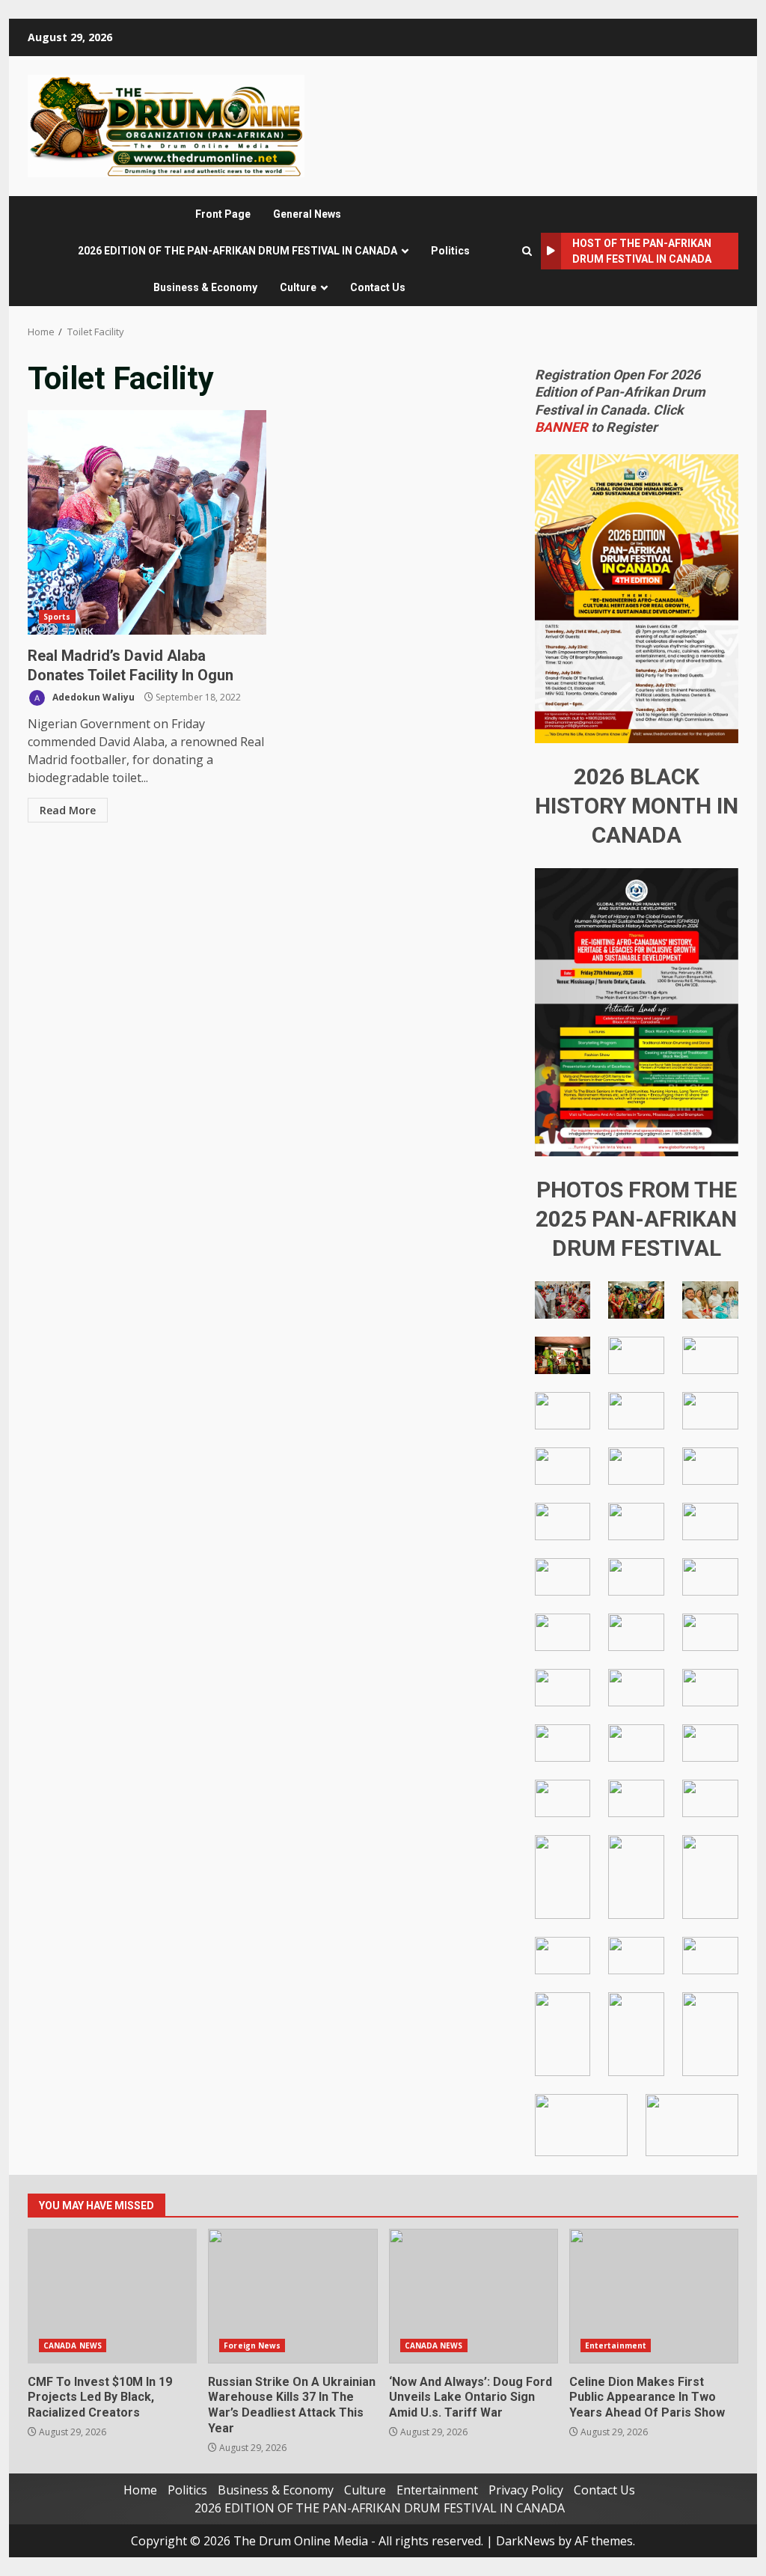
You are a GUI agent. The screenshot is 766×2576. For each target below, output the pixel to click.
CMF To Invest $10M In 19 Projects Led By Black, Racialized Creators (112, 2296)
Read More (68, 810)
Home (140, 2490)
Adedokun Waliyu (92, 697)
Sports (57, 617)
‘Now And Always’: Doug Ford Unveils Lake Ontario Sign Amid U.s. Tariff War (474, 2296)
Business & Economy (205, 287)
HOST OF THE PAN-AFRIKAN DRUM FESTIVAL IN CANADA (642, 251)
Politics (450, 251)
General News (307, 214)
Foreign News (252, 2345)
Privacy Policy (526, 2490)
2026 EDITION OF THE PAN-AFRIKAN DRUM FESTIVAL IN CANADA (238, 251)
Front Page (223, 214)
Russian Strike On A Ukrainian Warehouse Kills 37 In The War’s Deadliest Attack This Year (292, 2296)
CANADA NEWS (73, 2345)
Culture (298, 287)
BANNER (561, 427)
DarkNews (526, 2541)
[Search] (527, 251)
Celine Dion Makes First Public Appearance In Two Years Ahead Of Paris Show (654, 2296)
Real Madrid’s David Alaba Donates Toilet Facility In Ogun (147, 522)
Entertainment (616, 2345)
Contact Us (378, 287)
